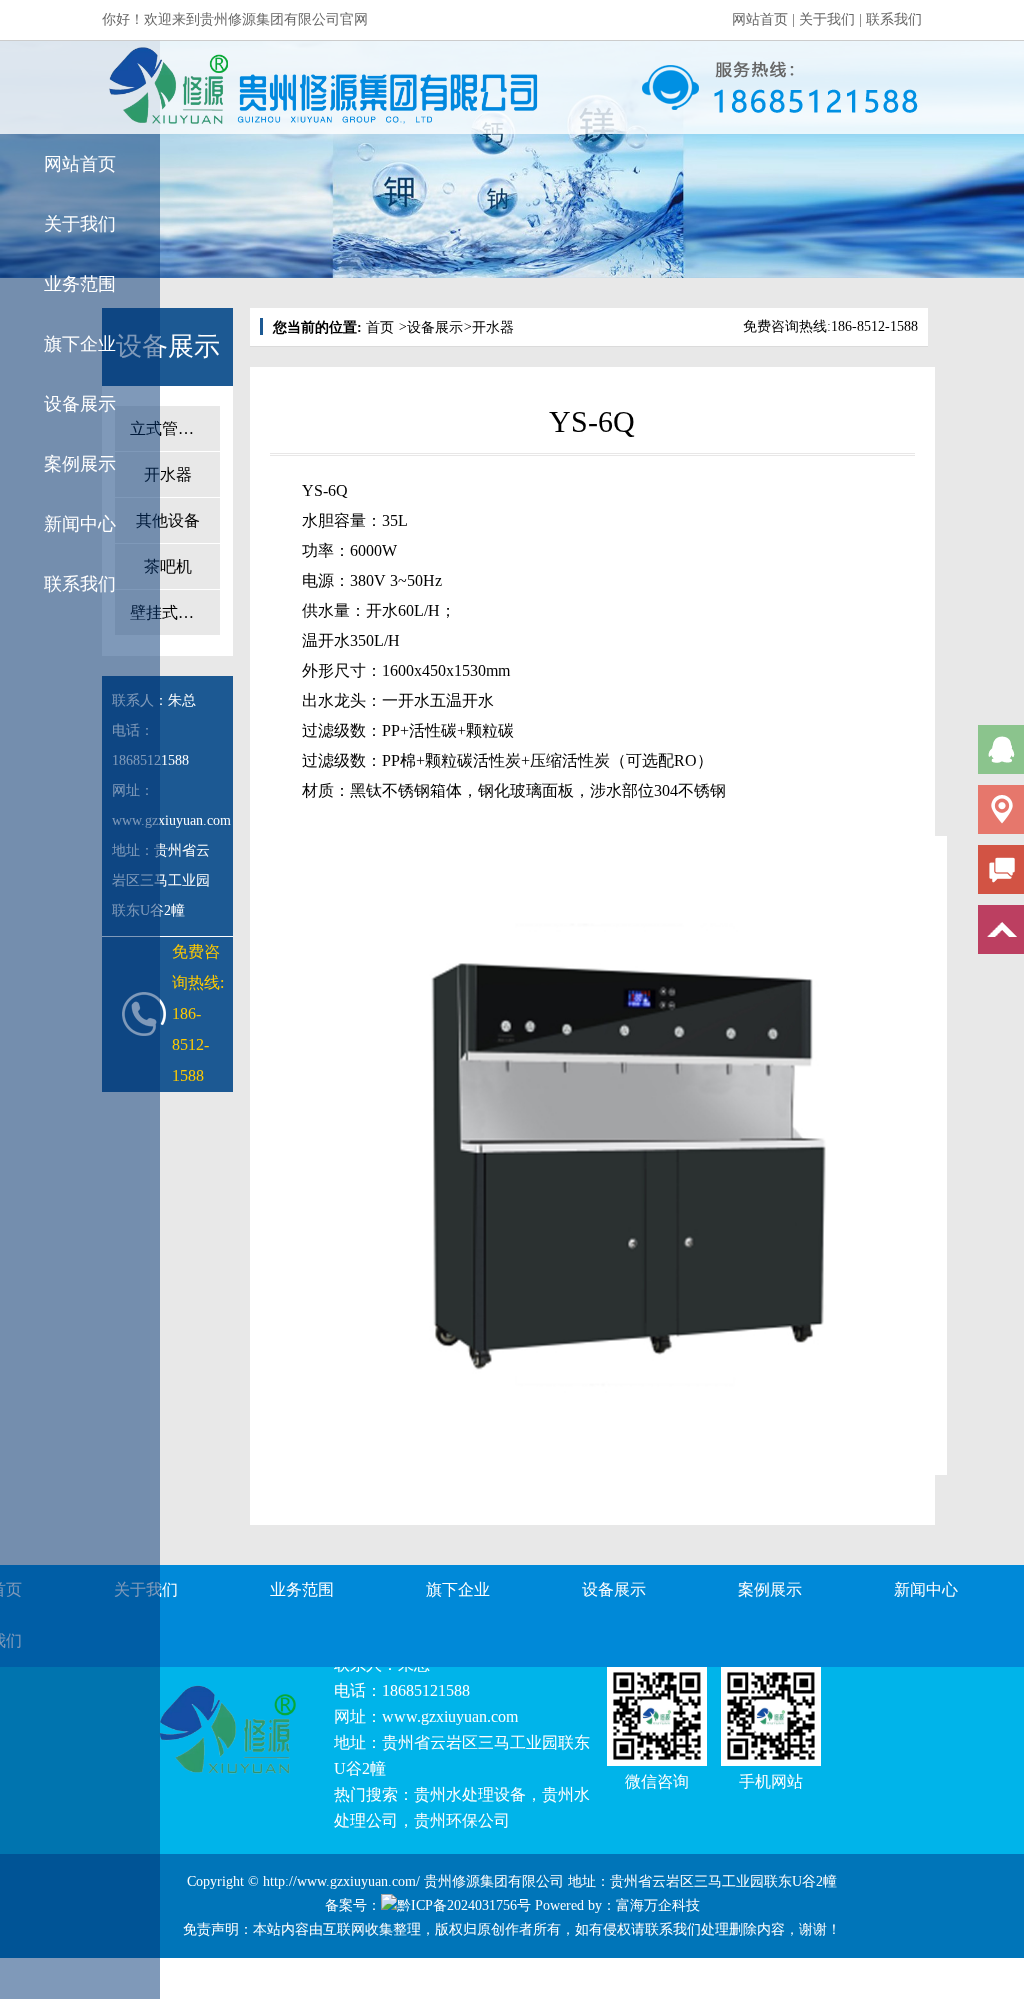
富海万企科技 (658, 1905)
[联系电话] (779, 87)
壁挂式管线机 (175, 612)
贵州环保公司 (462, 1820)
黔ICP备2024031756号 (464, 1905)
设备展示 (80, 404)
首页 (380, 327)
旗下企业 (80, 344)
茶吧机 (168, 566)
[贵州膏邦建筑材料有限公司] (208, 87)
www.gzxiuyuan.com (450, 1716)
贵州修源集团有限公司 (494, 1881)
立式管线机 (170, 428)
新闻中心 (80, 524)
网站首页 (760, 19)
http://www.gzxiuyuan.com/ (341, 1881)
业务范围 (80, 284)
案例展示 (80, 464)
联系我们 (894, 19)
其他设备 (168, 520)
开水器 (168, 474)
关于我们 (827, 19)
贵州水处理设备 (470, 1794)
